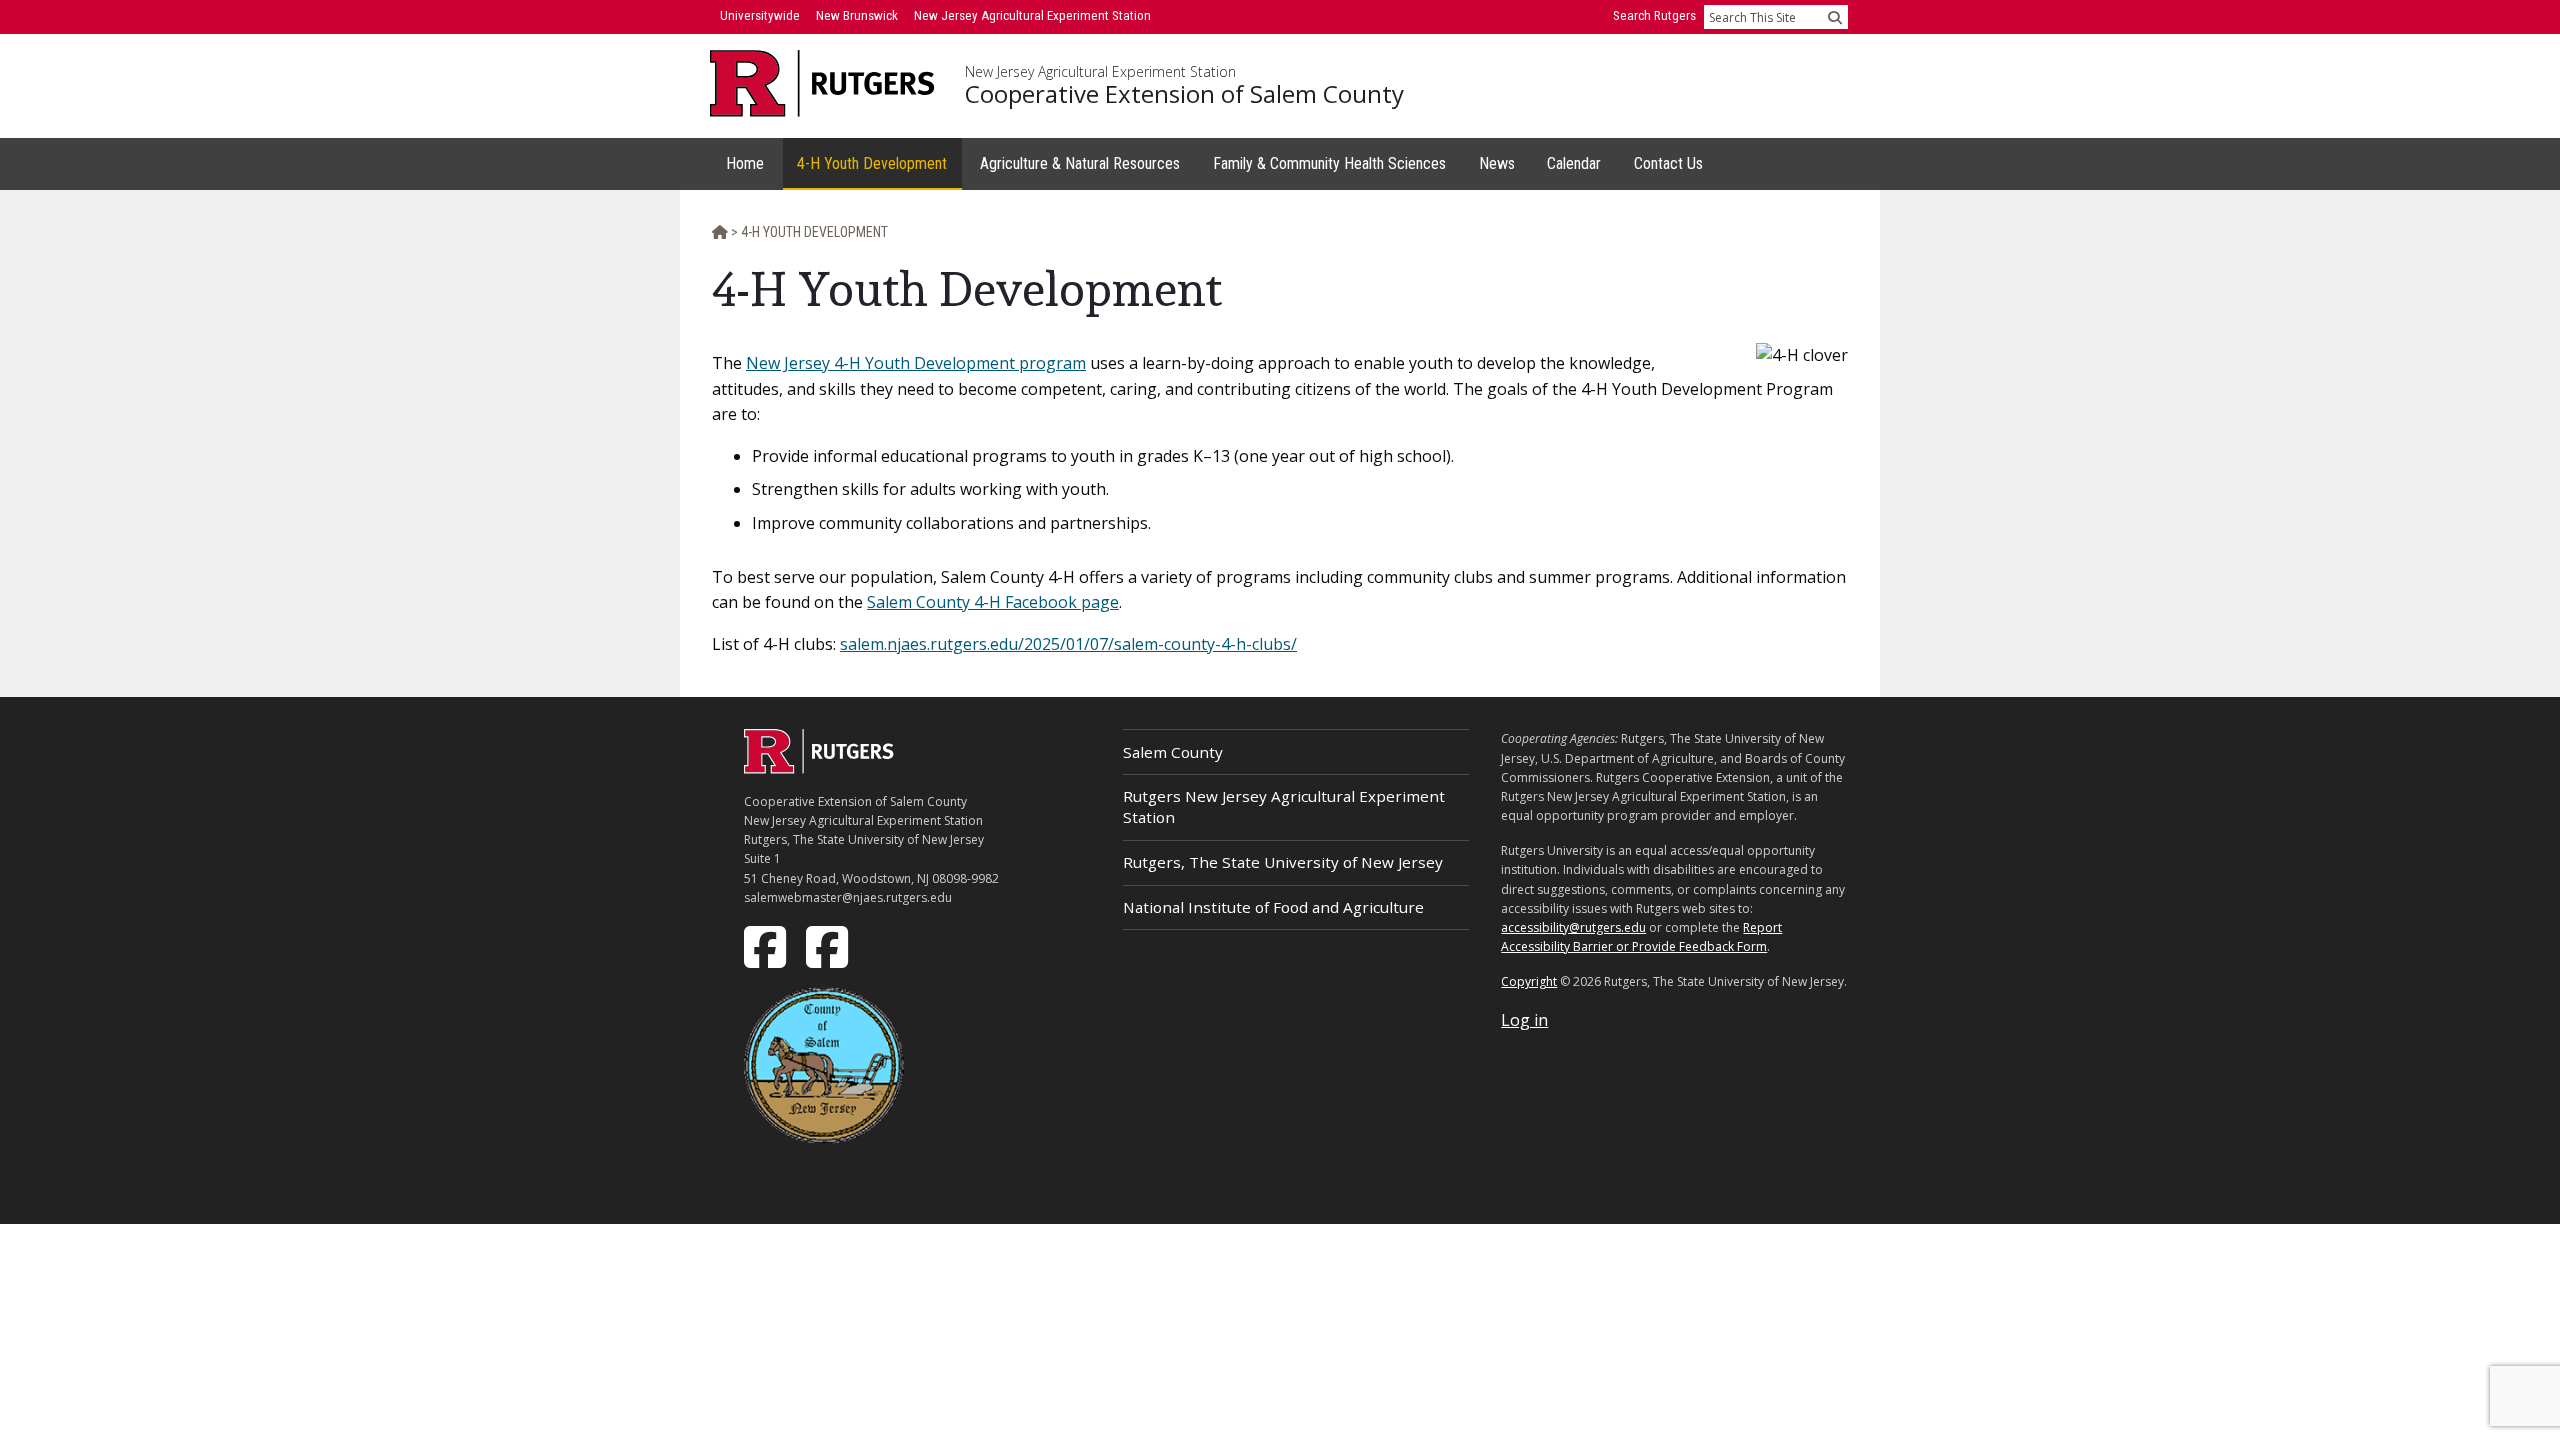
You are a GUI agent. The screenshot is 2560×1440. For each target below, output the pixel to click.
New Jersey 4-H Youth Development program (916, 363)
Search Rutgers (1654, 15)
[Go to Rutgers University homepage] (822, 83)
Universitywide (760, 15)
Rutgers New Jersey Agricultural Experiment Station (1284, 806)
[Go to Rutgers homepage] (819, 768)
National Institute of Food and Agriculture (1273, 907)
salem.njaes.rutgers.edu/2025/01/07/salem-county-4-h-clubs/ (1068, 644)
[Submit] (1835, 17)
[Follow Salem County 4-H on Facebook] (829, 945)
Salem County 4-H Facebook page (993, 602)
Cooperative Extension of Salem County (1184, 94)
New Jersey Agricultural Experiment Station (1100, 72)
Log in (1524, 1020)
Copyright (1529, 981)
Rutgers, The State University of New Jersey (1283, 862)
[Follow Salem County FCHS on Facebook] (767, 945)
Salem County (1173, 752)
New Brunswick (857, 15)
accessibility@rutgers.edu (1573, 927)
